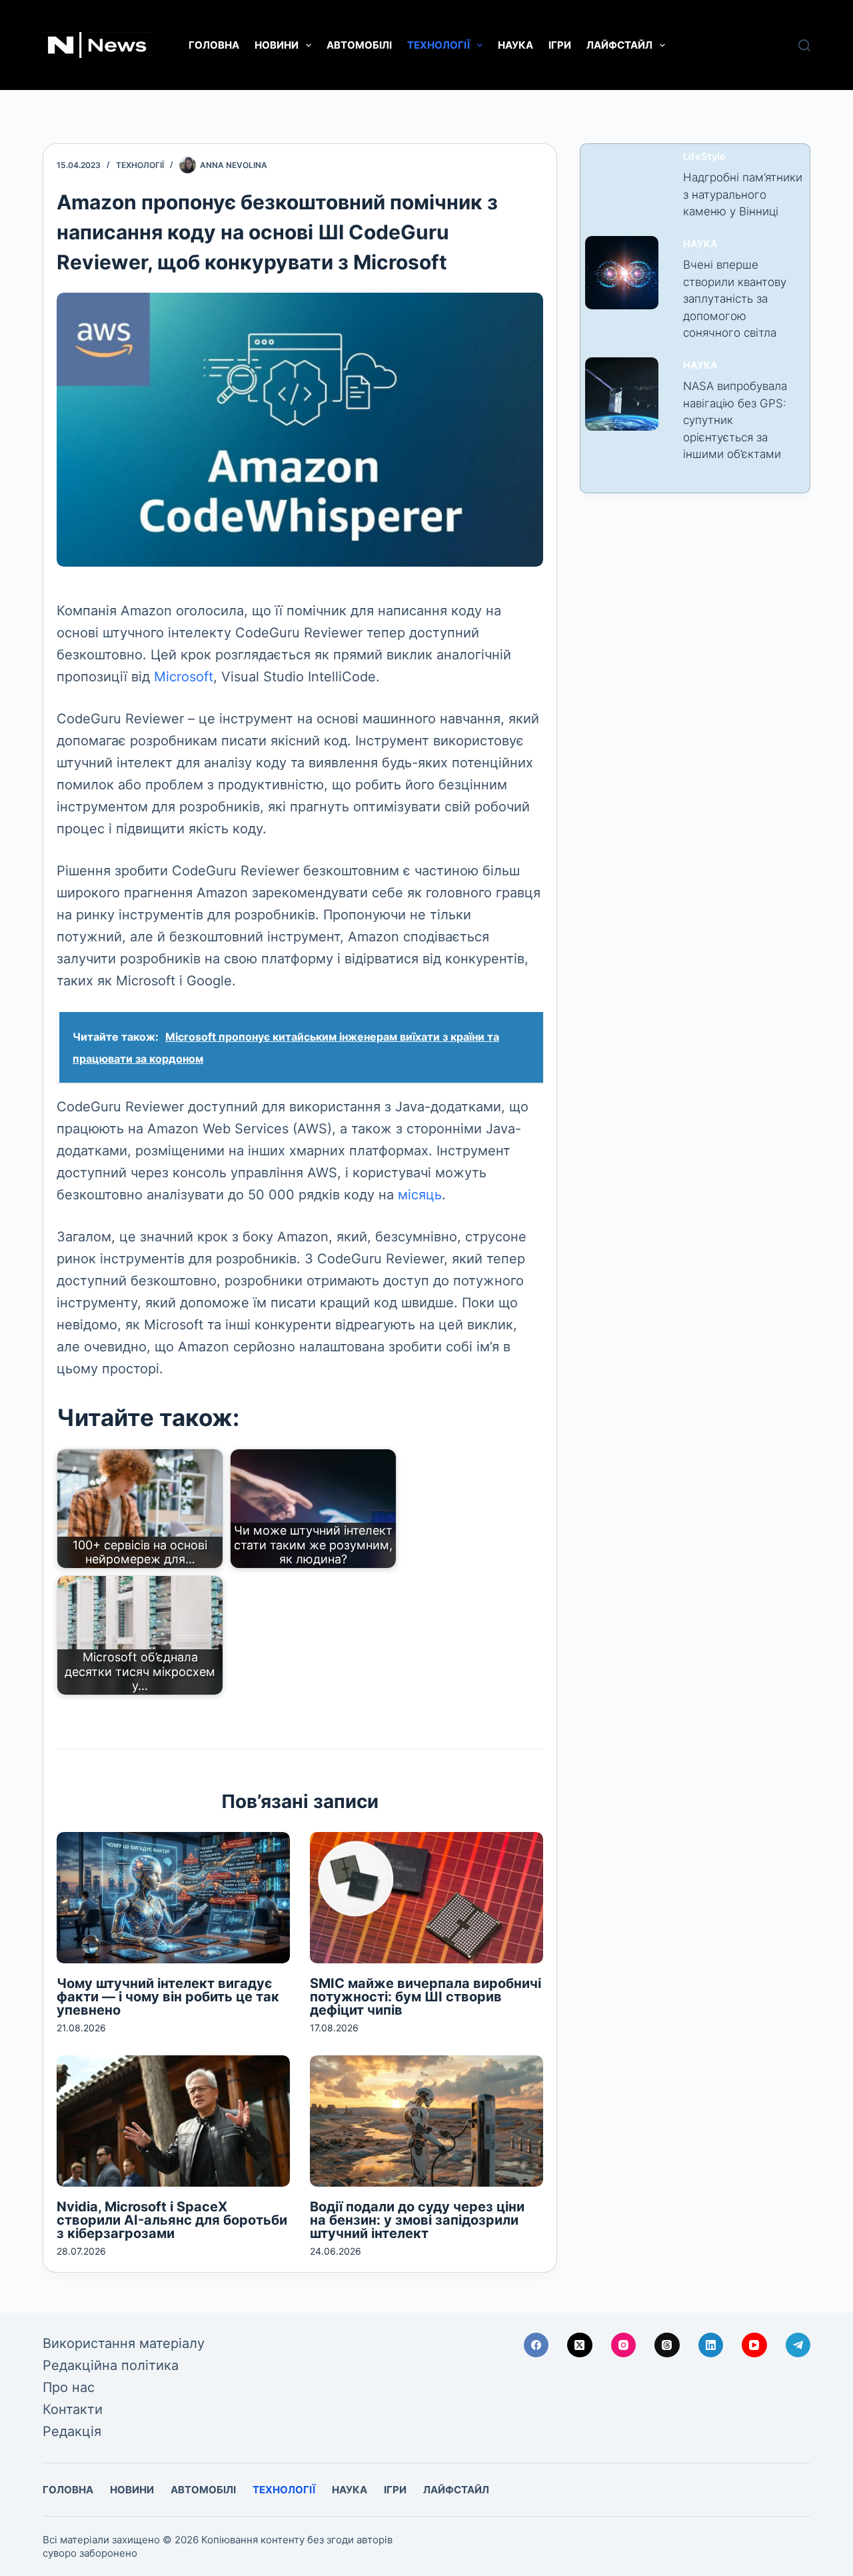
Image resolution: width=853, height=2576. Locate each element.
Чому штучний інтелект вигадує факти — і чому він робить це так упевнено (168, 1997)
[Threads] (667, 2345)
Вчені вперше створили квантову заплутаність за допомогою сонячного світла (735, 299)
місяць (420, 1195)
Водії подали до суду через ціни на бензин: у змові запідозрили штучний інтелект (417, 2220)
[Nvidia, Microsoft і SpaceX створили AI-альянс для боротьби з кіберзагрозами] (173, 2121)
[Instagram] (624, 2345)
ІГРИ (560, 45)
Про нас (69, 2387)
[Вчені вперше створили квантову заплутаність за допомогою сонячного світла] (622, 273)
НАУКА (515, 45)
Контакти (73, 2409)
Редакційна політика (111, 2365)
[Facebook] (536, 2345)
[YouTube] (754, 2345)
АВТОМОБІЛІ (359, 45)
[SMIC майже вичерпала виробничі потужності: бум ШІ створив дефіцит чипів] (426, 1898)
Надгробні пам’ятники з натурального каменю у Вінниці (743, 194)
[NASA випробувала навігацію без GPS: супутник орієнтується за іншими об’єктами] (622, 394)
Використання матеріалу (124, 2343)
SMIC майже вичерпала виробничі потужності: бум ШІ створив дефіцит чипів (426, 1997)
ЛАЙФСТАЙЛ (619, 45)
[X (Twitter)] (580, 2345)
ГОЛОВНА (214, 45)
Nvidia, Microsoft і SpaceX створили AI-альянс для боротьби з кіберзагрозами (172, 2220)
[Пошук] (804, 45)
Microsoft (184, 677)
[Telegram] (798, 2345)
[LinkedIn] (711, 2345)
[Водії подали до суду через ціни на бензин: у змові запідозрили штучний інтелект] (426, 2121)
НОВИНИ (277, 45)
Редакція (72, 2431)
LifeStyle (704, 157)
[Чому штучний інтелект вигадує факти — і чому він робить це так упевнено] (173, 1898)
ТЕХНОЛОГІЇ (438, 45)
